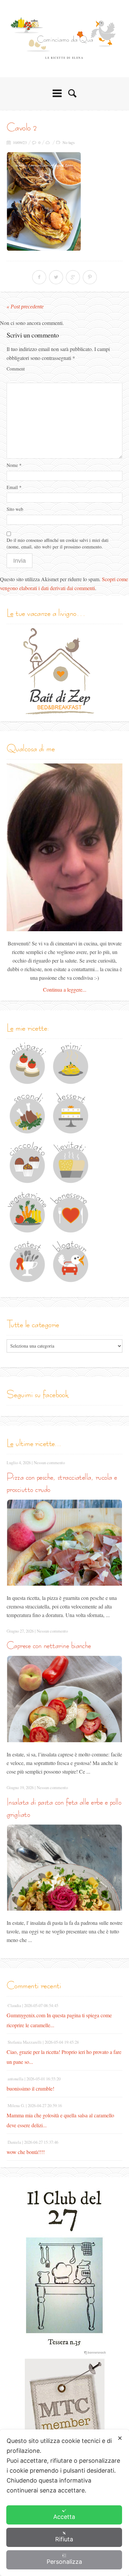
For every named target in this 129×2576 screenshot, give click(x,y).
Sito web (15, 509)
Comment (16, 369)
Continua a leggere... (65, 989)
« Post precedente (25, 307)
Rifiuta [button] (64, 2539)
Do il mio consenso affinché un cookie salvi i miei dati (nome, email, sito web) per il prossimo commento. (58, 543)
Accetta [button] (64, 2517)
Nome (14, 465)
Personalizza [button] (64, 2562)
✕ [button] (120, 2438)
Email (14, 487)
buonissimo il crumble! (30, 2088)
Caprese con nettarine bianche (49, 1645)
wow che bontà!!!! (26, 2152)
